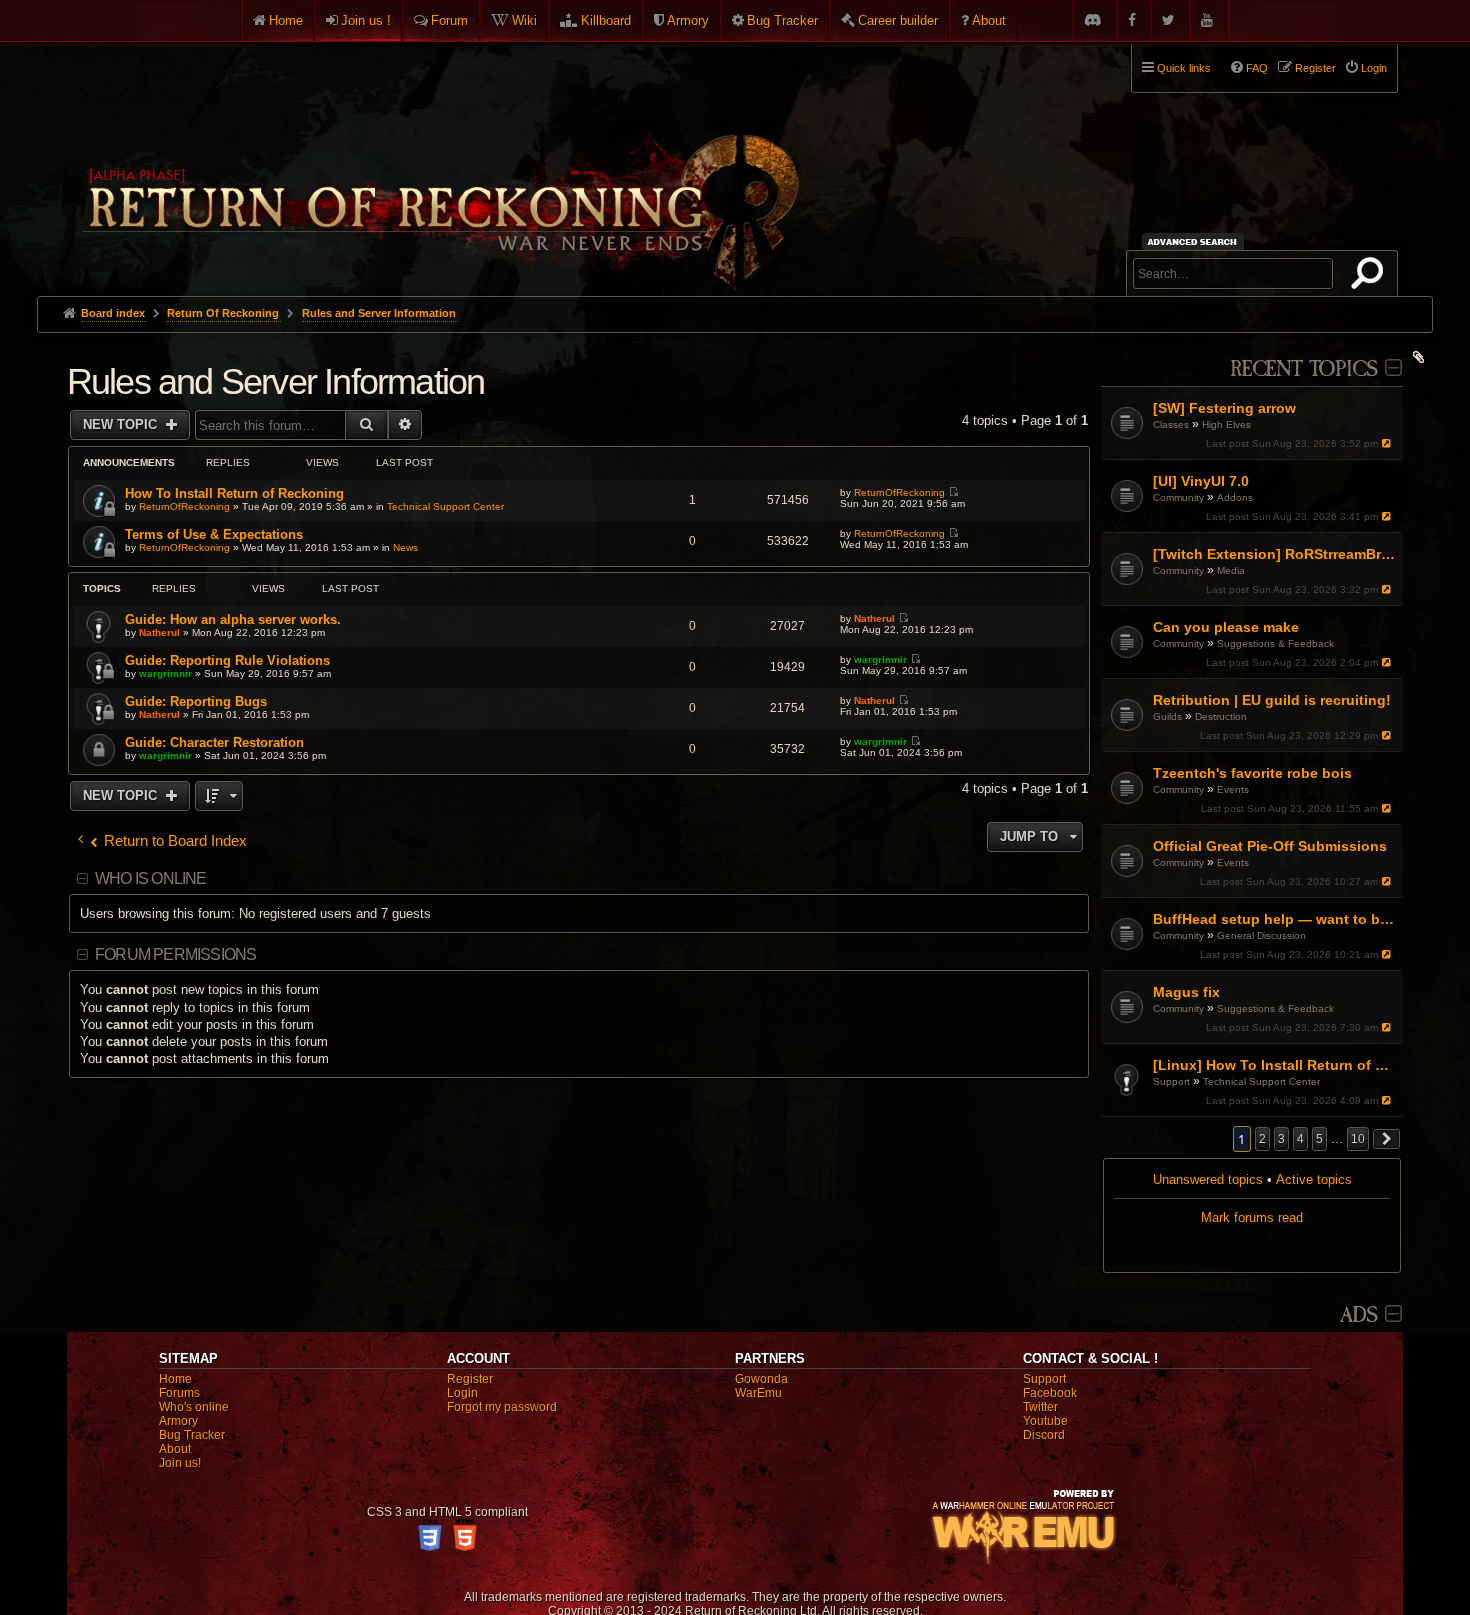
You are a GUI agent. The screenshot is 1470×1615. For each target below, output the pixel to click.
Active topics (1314, 1179)
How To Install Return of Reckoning (234, 493)
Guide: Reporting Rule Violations (227, 660)
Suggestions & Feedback (1275, 643)
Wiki (524, 20)
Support (1171, 1081)
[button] (1387, 1139)
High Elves (1226, 424)
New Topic (122, 424)
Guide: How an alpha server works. (233, 619)
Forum (449, 20)
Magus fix (1186, 992)
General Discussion (1261, 935)
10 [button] (1358, 1139)
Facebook (1050, 1393)
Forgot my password (502, 1407)
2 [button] (1262, 1139)
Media (1231, 570)
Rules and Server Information (276, 381)
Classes (1171, 424)
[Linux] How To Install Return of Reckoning (1275, 1065)
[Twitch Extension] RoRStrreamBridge (1275, 554)
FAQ (1257, 68)
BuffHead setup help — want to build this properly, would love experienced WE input (1275, 919)
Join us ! (366, 20)
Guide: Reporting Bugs (196, 701)
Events (1233, 789)
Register (470, 1379)
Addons (1235, 497)
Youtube (1045, 1421)
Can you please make (1226, 627)
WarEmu (758, 1393)
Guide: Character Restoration (214, 742)
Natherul (159, 632)
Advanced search (1195, 241)
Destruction (1221, 716)
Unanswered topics (1208, 1179)
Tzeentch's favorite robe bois (1252, 773)
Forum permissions (175, 954)
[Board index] (439, 161)
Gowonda (761, 1379)
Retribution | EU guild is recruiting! (1272, 700)
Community (1178, 497)
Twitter (1040, 1407)
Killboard (606, 20)
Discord (1044, 1435)
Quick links (1184, 68)
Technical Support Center (1261, 1081)
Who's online (194, 1407)
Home (286, 20)
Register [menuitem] (1315, 68)
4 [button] (1300, 1139)
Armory (688, 20)
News (405, 547)
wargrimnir (165, 673)
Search (1371, 277)
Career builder (898, 20)
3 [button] (1281, 1139)
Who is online (151, 878)
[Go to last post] (1387, 443)
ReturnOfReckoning (184, 506)
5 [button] (1319, 1139)
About (989, 20)
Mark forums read (1252, 1217)
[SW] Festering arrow (1224, 408)
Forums (179, 1393)
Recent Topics (1303, 369)
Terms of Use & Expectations (214, 534)
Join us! (180, 1463)
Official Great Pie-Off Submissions (1270, 846)
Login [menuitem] (1374, 68)
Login (462, 1393)
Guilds (1167, 716)
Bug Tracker (782, 20)
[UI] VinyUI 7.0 (1201, 481)
